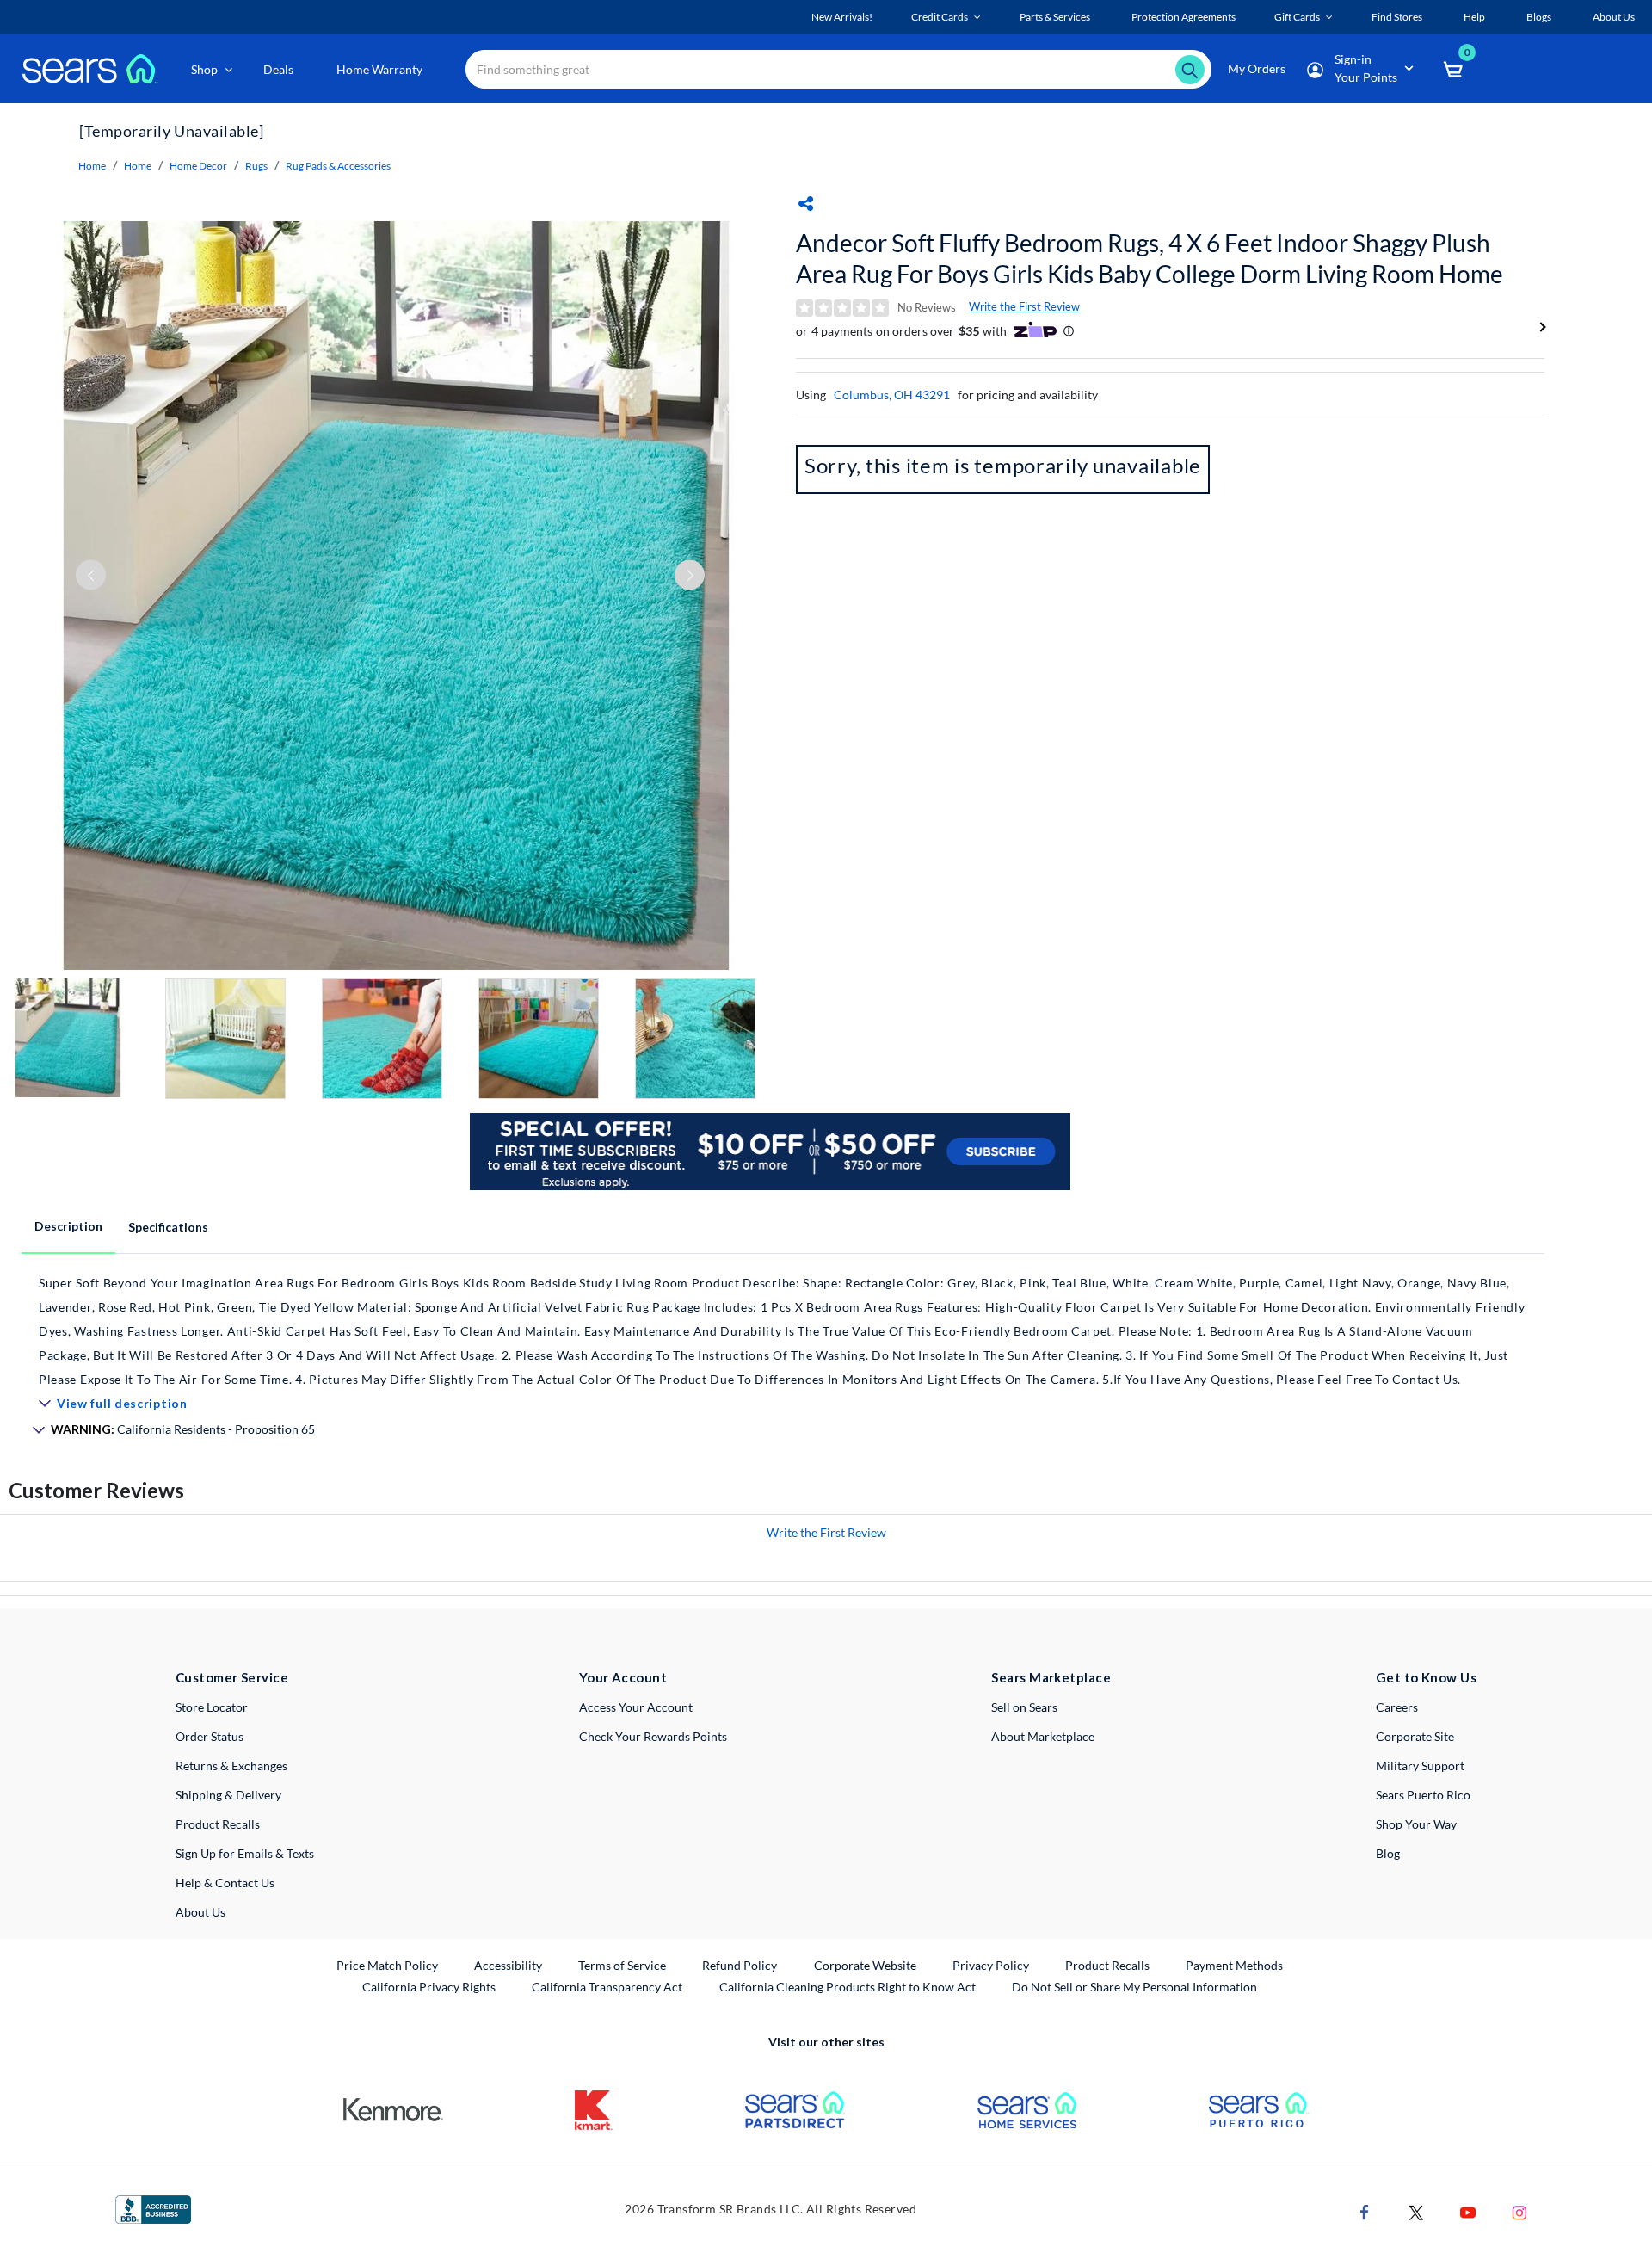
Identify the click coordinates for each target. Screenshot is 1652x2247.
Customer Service (232, 1677)
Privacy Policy (991, 1965)
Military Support (1420, 1765)
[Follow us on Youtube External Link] (1468, 2210)
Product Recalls (218, 1824)
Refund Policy (740, 1965)
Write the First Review (1024, 306)
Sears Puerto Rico (1423, 1795)
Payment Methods (1234, 1965)
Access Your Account (636, 1707)
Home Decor (198, 166)
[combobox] (838, 69)
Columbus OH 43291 (892, 395)
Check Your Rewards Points (653, 1736)
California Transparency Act (607, 1987)
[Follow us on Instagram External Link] (1519, 2210)
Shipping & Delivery (228, 1795)
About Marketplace (1043, 1736)
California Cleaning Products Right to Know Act (848, 1987)
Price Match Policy (387, 1965)
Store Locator (212, 1707)
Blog (1388, 1853)
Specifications (168, 1227)
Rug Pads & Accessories (338, 166)
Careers (1397, 1707)
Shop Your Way (1416, 1824)
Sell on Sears (1024, 1707)
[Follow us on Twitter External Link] (1416, 2210)
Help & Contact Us (225, 1883)
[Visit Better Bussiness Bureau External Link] (153, 2208)
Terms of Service (622, 1965)
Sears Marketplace (1051, 1677)
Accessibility (508, 1965)
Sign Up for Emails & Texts (245, 1853)
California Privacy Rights (429, 1987)
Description (68, 1226)
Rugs (256, 166)
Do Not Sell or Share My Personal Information (1134, 1987)
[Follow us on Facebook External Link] (1365, 2210)
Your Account (623, 1677)
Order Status (210, 1736)
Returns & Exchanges (231, 1765)
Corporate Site (1415, 1736)
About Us (200, 1912)
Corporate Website (866, 1965)
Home (92, 166)
